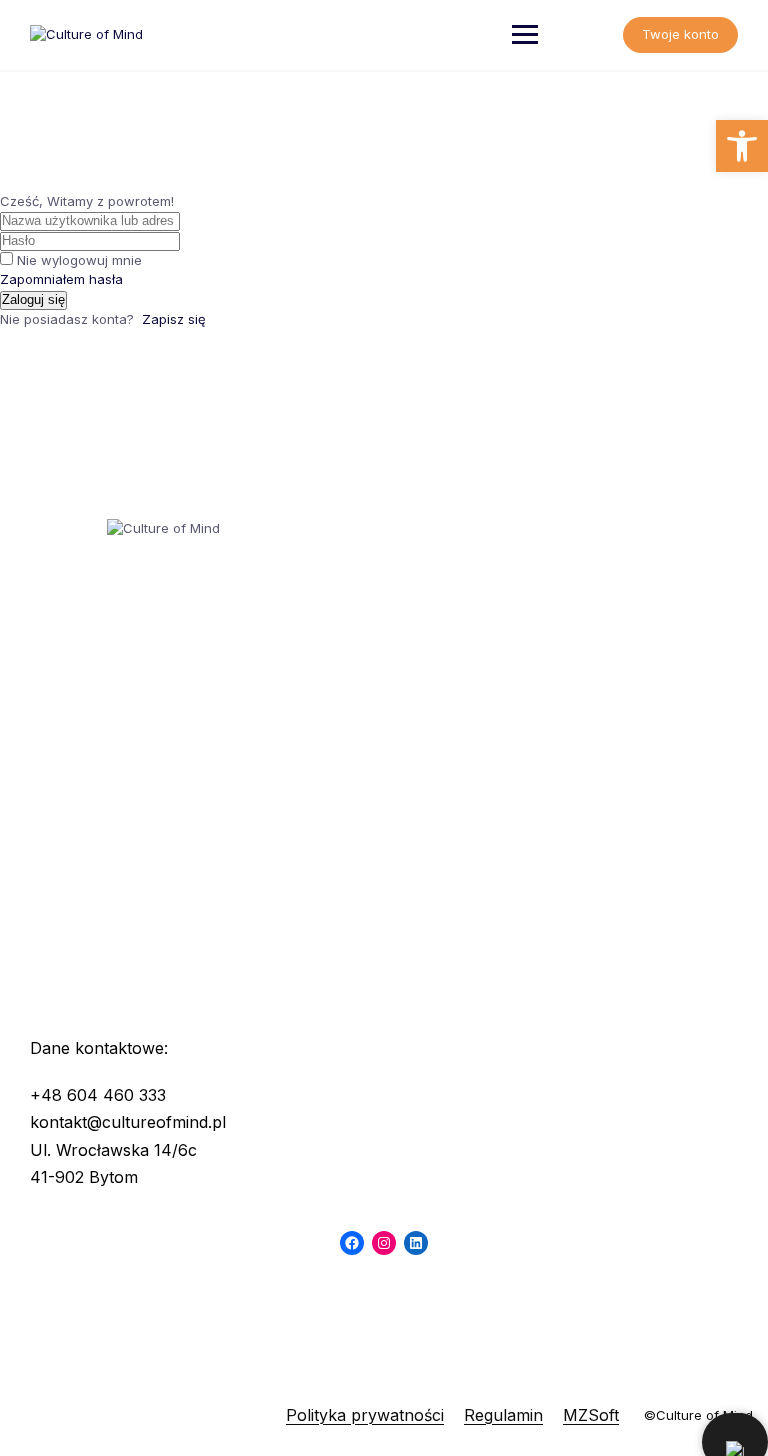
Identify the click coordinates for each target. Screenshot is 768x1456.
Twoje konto (680, 34)
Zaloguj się (33, 299)
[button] (742, 146)
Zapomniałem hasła (61, 279)
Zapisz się (174, 319)
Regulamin (503, 1415)
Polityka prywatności (365, 1415)
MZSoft (591, 1415)
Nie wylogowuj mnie (79, 260)
